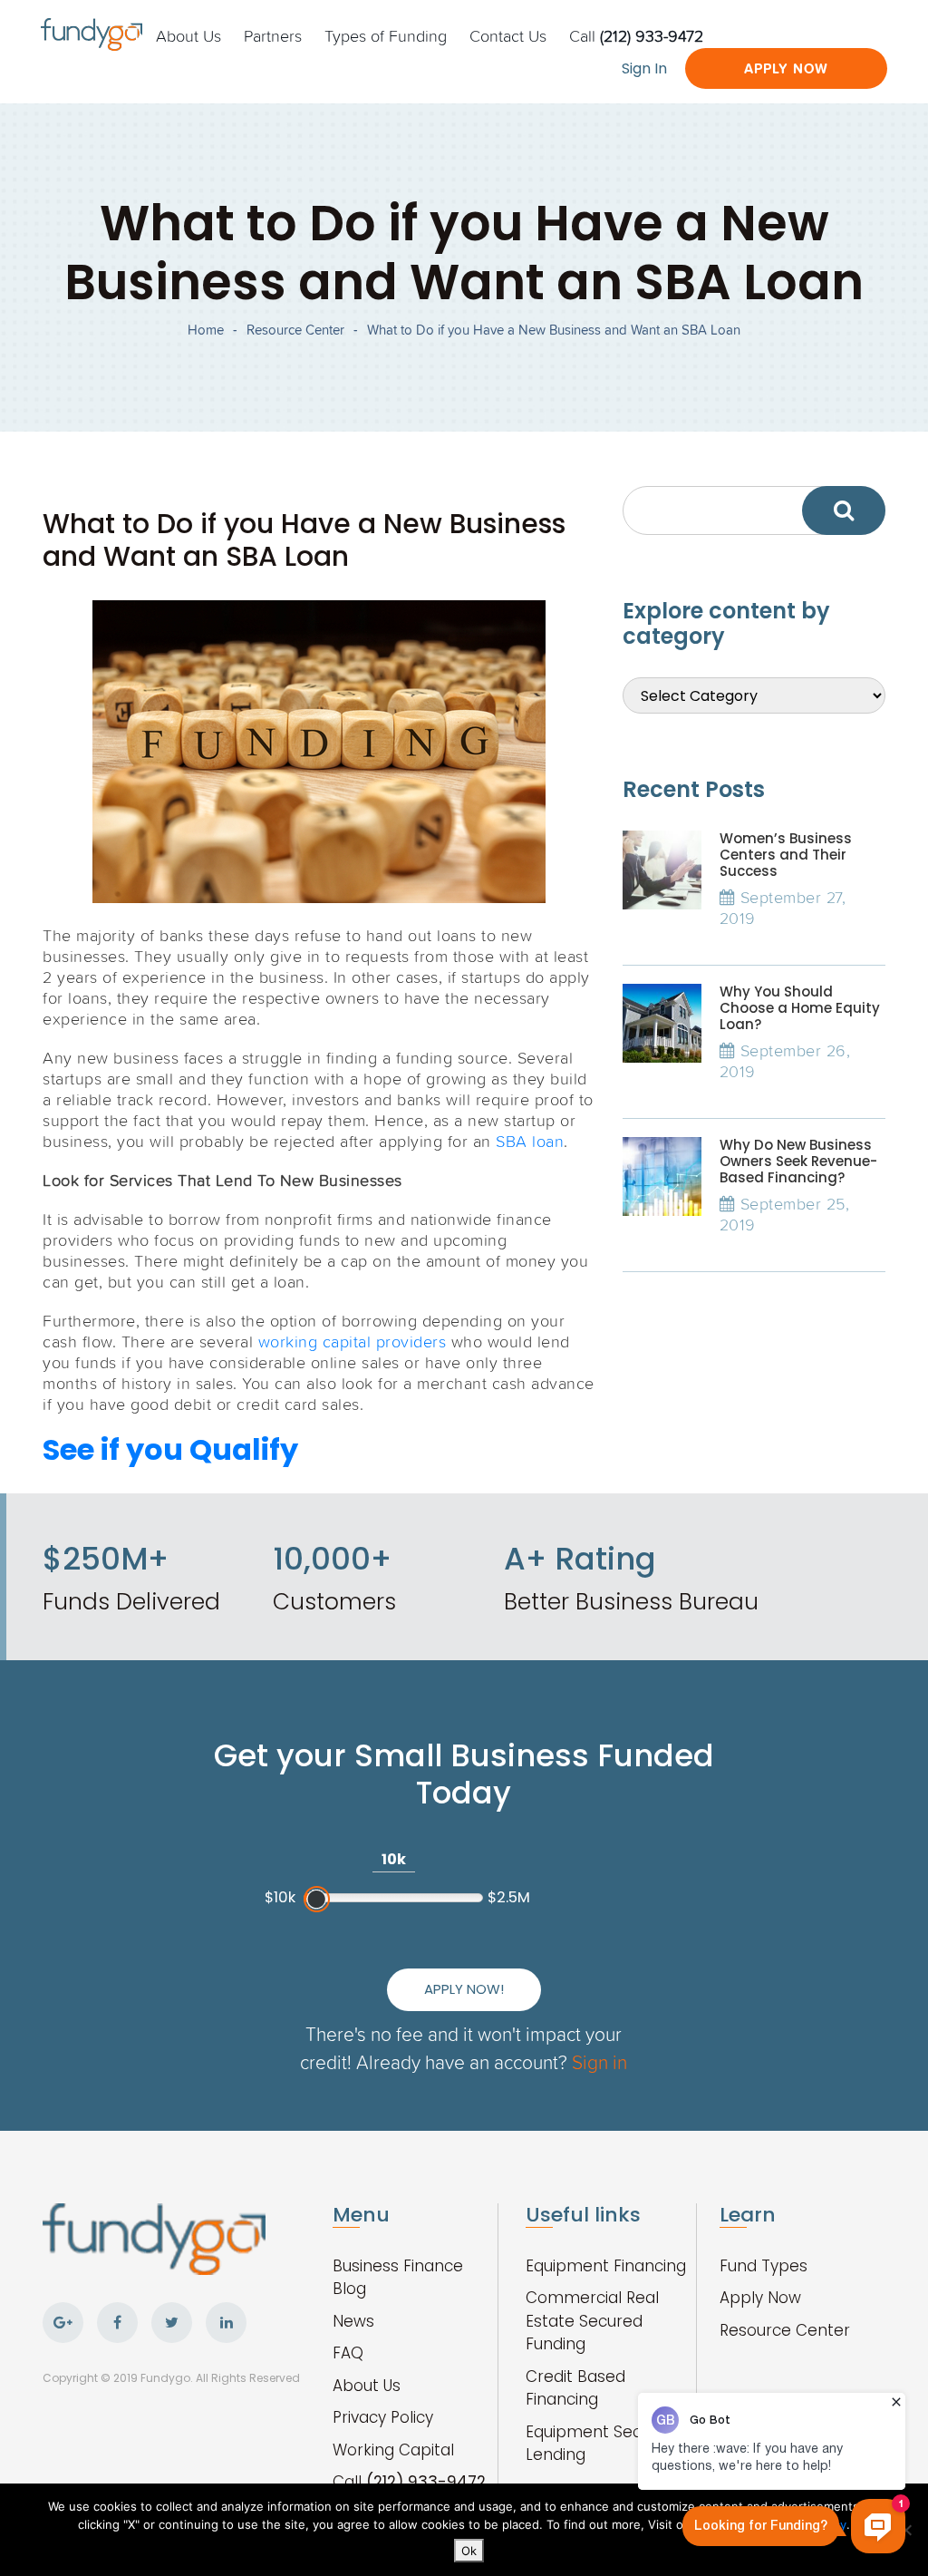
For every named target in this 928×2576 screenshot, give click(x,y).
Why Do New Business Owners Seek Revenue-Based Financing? (798, 1161)
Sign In (644, 68)
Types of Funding (386, 35)
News (353, 2321)
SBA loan (530, 1141)
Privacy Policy (383, 2417)
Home (206, 330)
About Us (188, 35)
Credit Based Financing (575, 2388)
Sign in (599, 2061)
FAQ (348, 2353)
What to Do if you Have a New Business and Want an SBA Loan (554, 330)
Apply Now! (464, 1989)
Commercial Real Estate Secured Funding (592, 2321)
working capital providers (353, 1341)
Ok (469, 2551)
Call (636, 35)
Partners (273, 35)
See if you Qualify (170, 1449)
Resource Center (295, 330)
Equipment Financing (606, 2266)
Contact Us (508, 35)
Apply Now (786, 68)
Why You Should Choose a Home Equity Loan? (800, 1008)
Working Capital (393, 2450)
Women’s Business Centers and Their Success (786, 855)
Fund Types (764, 2266)
